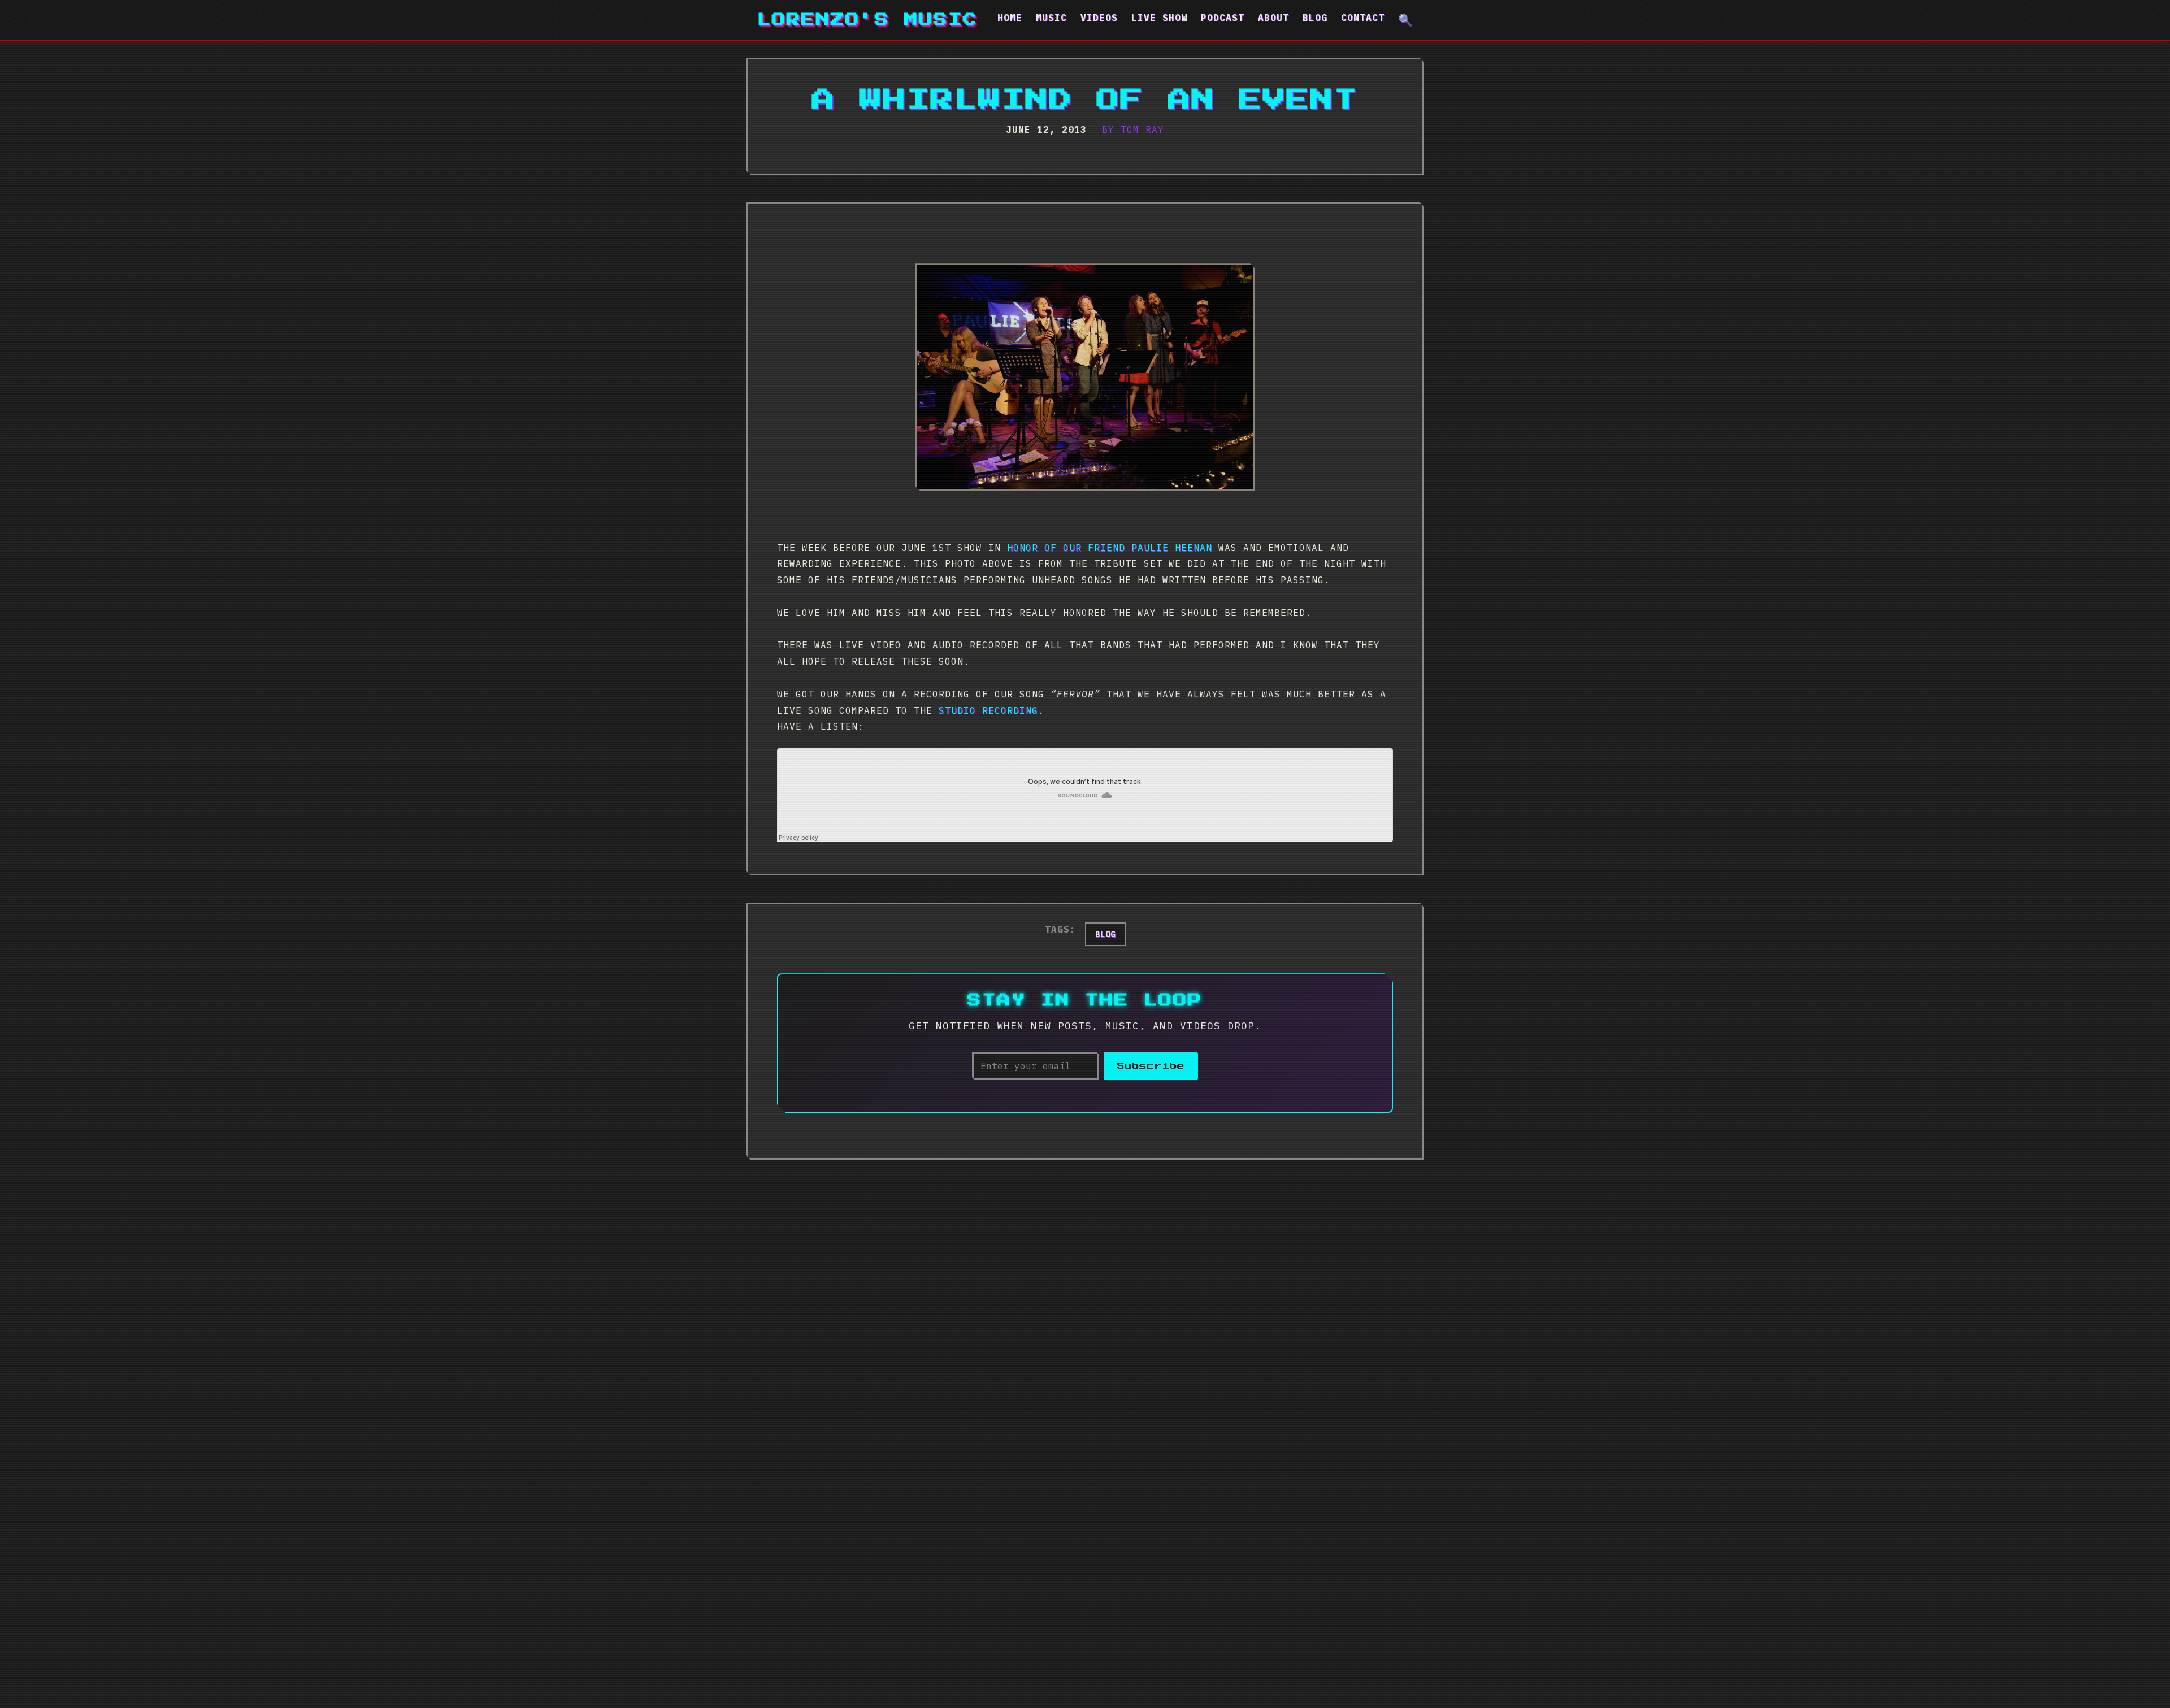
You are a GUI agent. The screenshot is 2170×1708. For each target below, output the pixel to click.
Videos (1099, 18)
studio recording (988, 710)
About (1273, 18)
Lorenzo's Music (867, 20)
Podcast (1223, 18)
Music (1051, 18)
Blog (1315, 18)
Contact (1363, 18)
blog (1105, 934)
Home (1010, 18)
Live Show (1159, 18)
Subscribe (1151, 1066)
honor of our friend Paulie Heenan (1110, 548)
